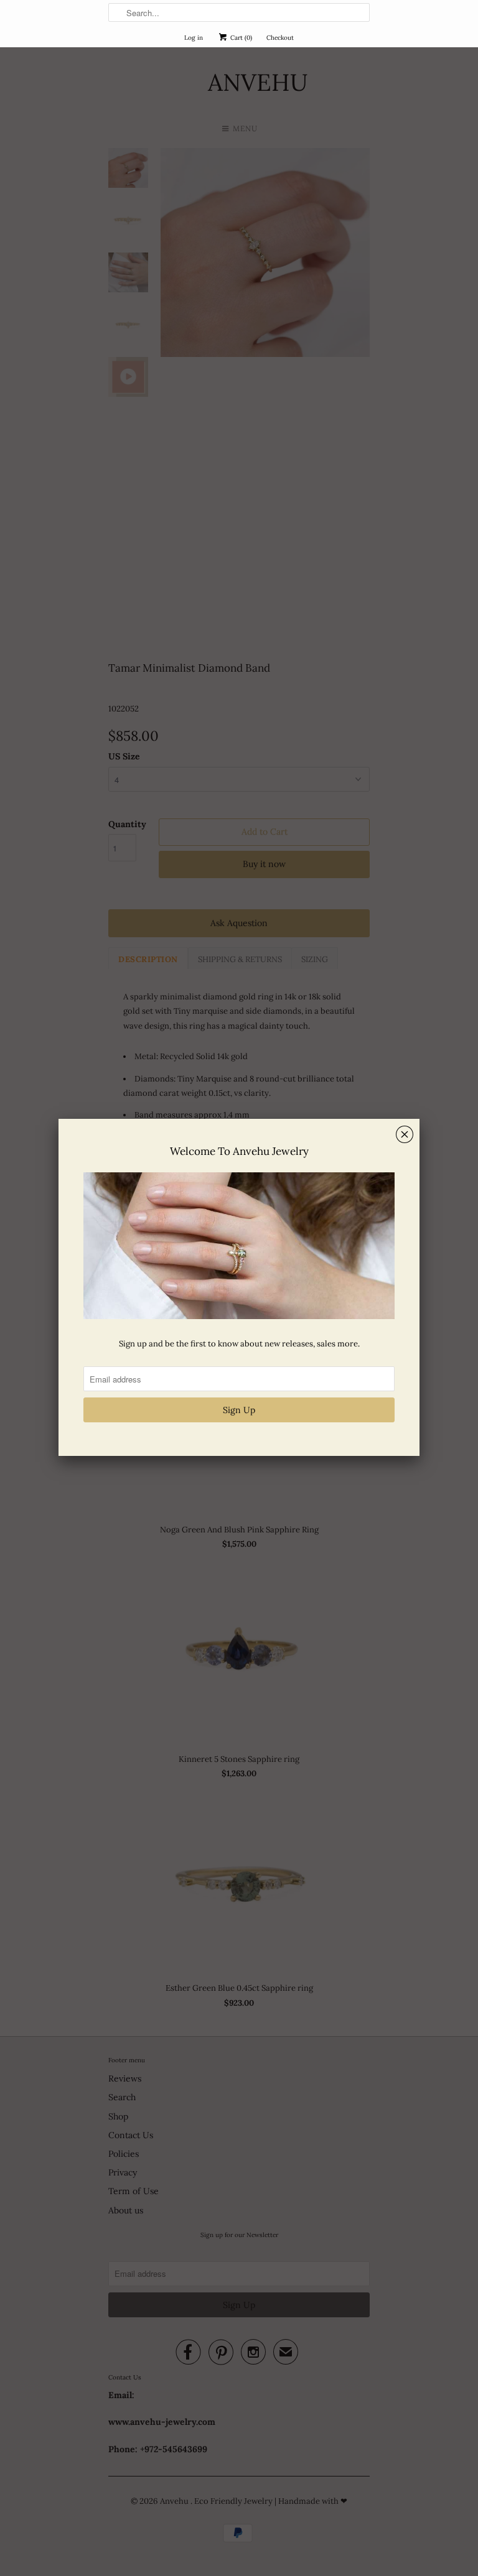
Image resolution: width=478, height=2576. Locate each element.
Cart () (240, 38)
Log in (194, 38)
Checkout (280, 38)
